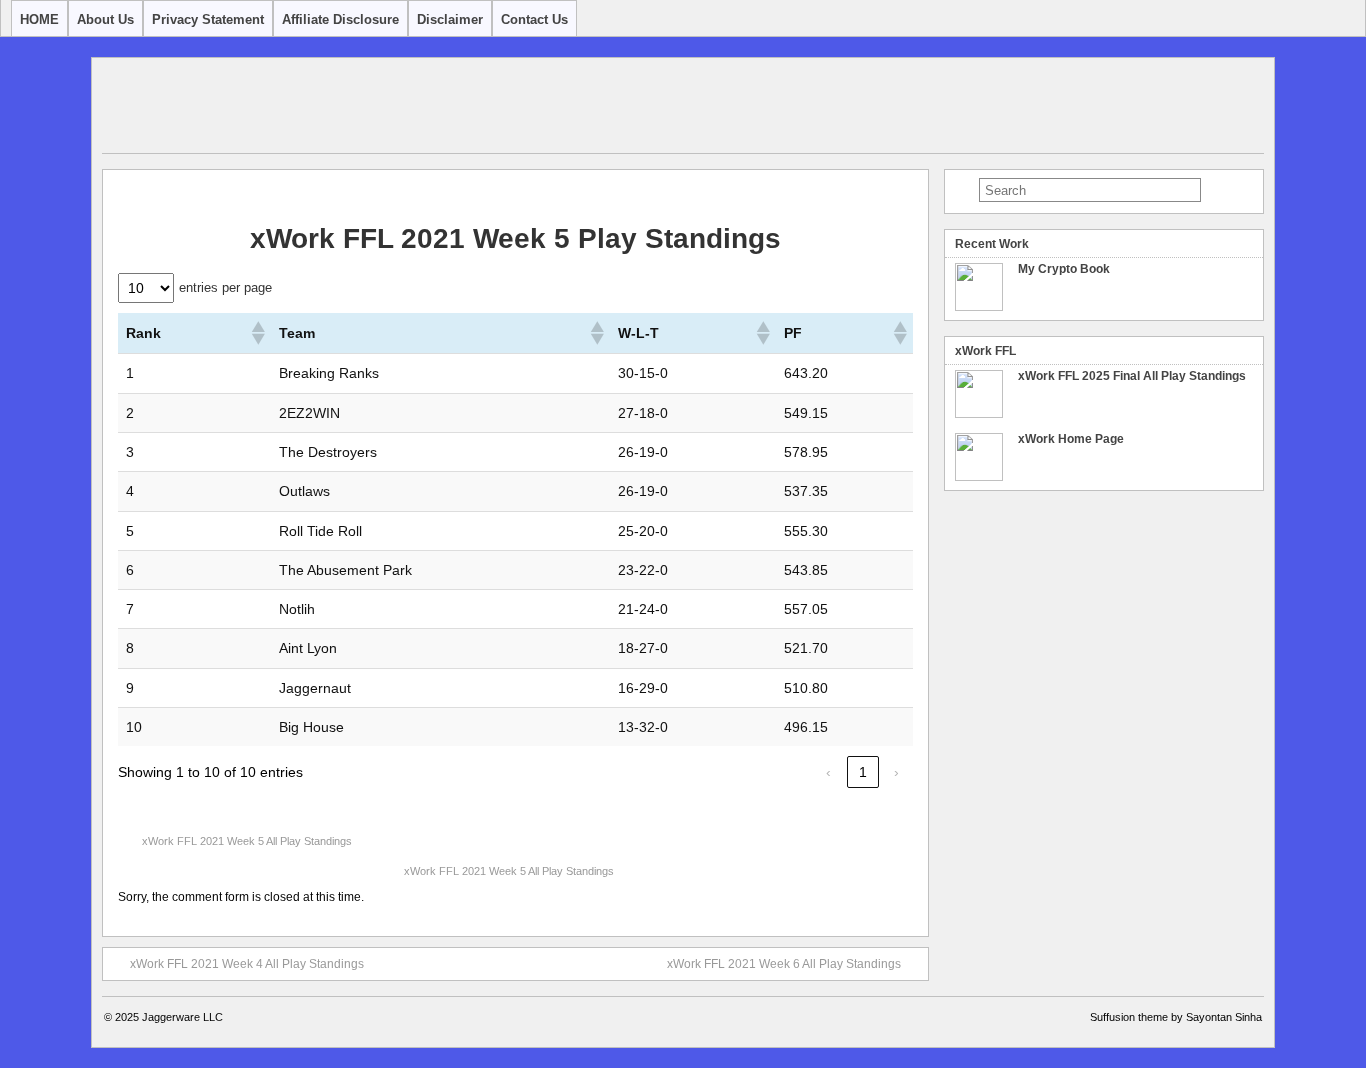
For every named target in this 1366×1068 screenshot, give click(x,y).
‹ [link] (828, 772)
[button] (257, 333)
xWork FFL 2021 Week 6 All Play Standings (784, 964)
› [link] (896, 772)
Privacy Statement (208, 19)
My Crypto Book (1064, 269)
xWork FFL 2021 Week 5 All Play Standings (247, 841)
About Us (105, 19)
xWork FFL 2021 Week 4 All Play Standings (247, 964)
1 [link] (863, 772)
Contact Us (534, 19)
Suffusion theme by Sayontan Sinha (1176, 1017)
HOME (39, 19)
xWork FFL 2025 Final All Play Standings (1132, 376)
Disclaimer (450, 19)
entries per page (225, 288)
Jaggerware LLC (182, 1017)
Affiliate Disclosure (340, 19)
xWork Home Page (1071, 439)
